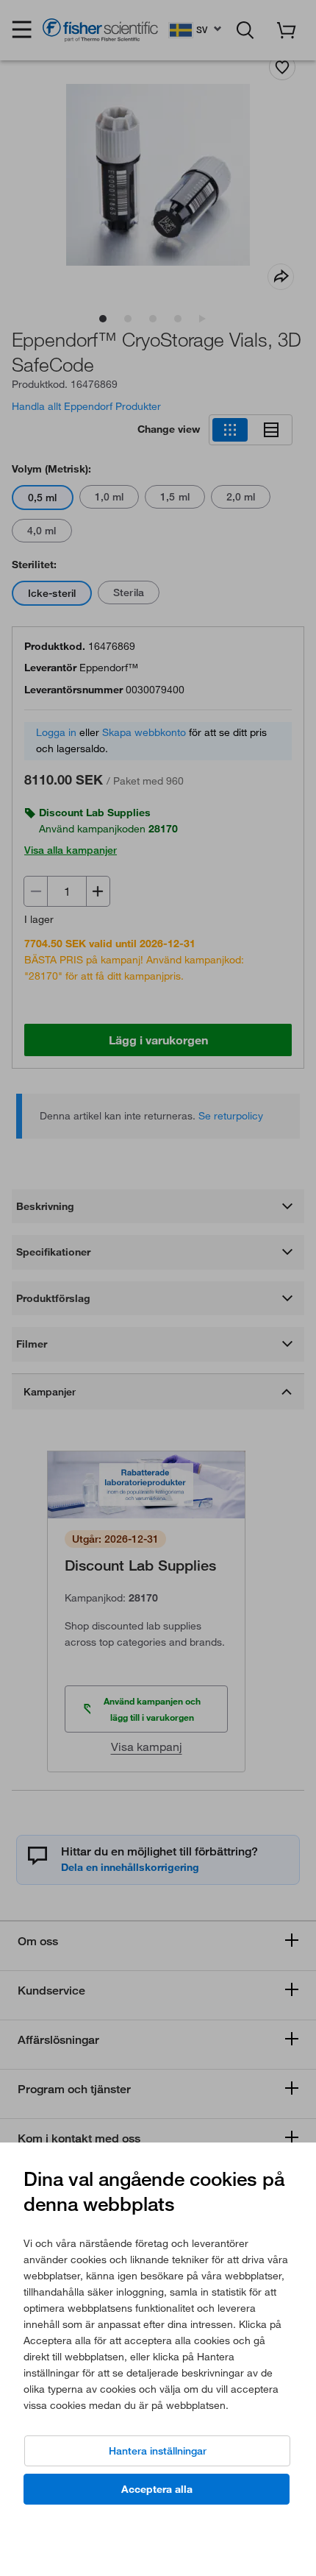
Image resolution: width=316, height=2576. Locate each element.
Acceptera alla (157, 2489)
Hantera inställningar (158, 2451)
